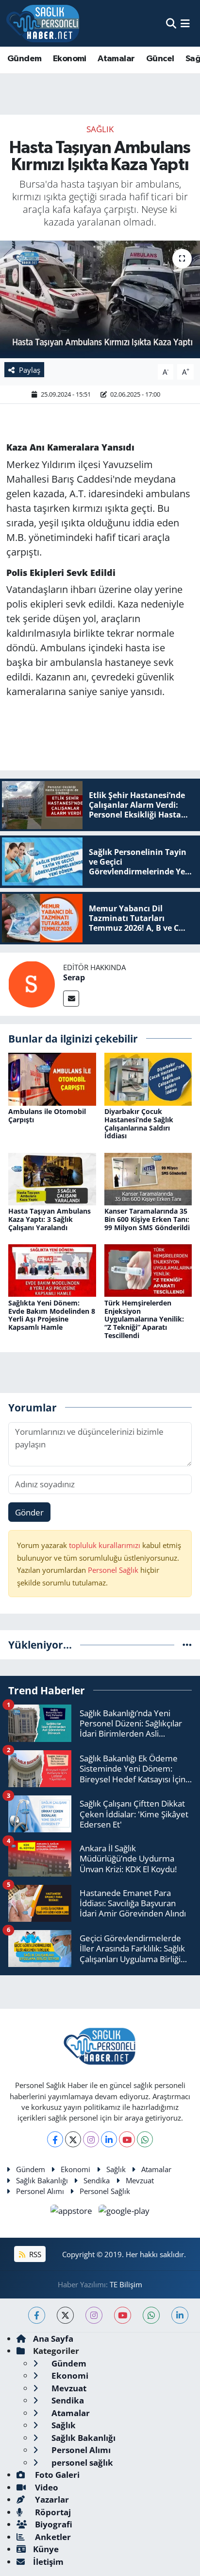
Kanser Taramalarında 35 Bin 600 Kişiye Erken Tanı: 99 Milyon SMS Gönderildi (147, 1219)
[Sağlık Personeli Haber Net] (43, 23)
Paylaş (30, 370)
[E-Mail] (71, 999)
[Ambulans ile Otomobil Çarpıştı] (52, 1078)
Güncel (160, 59)
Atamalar (116, 59)
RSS (34, 2254)
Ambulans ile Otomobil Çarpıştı (47, 1115)
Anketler (52, 2537)
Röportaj (52, 2512)
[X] (73, 2139)
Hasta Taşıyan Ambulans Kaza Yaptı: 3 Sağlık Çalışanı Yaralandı (50, 1219)
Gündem (24, 59)
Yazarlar (51, 2499)
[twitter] (65, 2315)
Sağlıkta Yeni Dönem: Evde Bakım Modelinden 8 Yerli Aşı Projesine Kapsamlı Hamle (52, 1315)
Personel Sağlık (113, 1570)
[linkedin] (180, 2315)
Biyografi (53, 2524)
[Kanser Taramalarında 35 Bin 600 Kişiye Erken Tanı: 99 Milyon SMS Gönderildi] (148, 1178)
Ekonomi (70, 59)
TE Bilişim (126, 2284)
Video (46, 2487)
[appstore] (73, 2212)
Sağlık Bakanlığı (42, 2180)
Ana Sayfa (53, 2339)
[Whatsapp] (145, 2139)
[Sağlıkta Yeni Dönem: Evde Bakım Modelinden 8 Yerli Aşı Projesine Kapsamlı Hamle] (52, 1270)
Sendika (97, 2180)
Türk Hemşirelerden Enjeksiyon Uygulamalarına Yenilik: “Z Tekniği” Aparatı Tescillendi (144, 1319)
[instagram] (94, 2315)
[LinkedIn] (109, 2139)
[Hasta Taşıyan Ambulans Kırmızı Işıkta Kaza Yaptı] (100, 299)
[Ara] (171, 23)
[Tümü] (187, 1645)
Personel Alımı (40, 2191)
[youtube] (123, 2315)
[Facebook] (55, 2139)
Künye (46, 2549)
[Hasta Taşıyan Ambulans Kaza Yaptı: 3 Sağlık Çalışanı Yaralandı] (52, 1178)
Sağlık (100, 129)
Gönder (29, 1512)
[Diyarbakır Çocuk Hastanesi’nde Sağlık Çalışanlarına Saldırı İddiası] (148, 1078)
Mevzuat (140, 2180)
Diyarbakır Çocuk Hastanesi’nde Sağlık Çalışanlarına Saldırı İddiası (139, 1123)
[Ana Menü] (185, 23)
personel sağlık (81, 2463)
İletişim (48, 2562)
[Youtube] (127, 2139)
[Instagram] (91, 2139)
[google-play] (124, 2212)
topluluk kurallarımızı (106, 1545)
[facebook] (37, 2315)
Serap (74, 977)
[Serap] (32, 983)
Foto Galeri (56, 2475)
